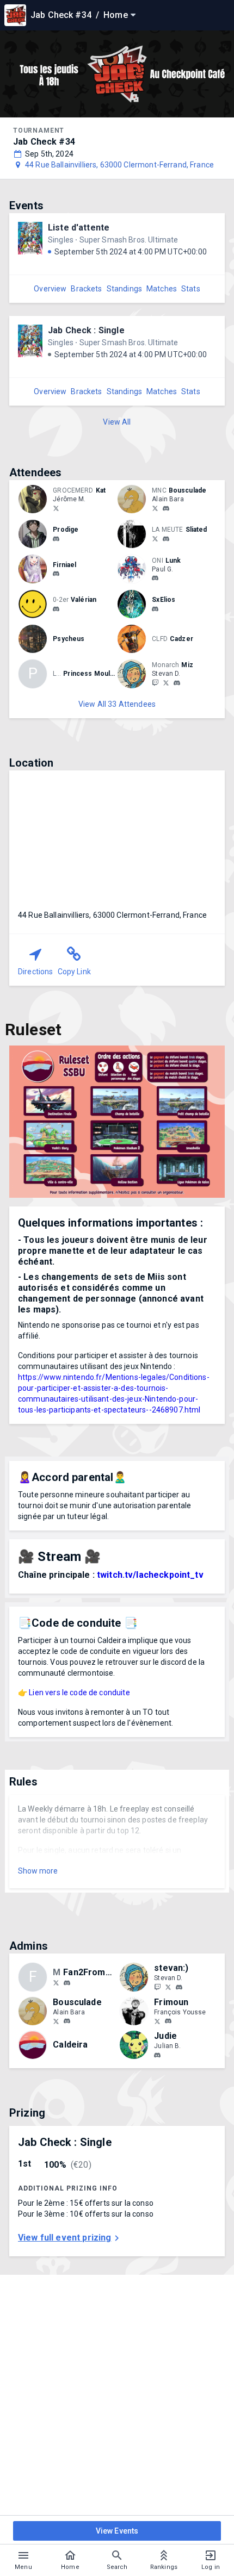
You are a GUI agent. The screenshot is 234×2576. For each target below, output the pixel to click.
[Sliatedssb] (155, 538)
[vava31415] (56, 609)
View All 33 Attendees (117, 704)
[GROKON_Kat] (56, 508)
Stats (191, 289)
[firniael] (56, 574)
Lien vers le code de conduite (79, 1693)
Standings (124, 289)
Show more (38, 1871)
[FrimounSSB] (157, 2021)
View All (117, 422)
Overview (50, 289)
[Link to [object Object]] (35, 499)
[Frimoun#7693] (168, 2021)
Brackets (86, 289)
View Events (117, 2531)
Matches (162, 289)
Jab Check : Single (86, 330)
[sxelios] (155, 609)
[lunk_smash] (155, 578)
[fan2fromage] (67, 1983)
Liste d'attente (79, 228)
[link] (166, 508)
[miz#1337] (177, 683)
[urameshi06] (157, 2055)
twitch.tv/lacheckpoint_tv (150, 1575)
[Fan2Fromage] (56, 1982)
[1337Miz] (166, 682)
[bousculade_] (155, 508)
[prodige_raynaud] (56, 539)
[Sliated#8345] (166, 539)
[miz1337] (155, 682)
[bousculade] (166, 508)
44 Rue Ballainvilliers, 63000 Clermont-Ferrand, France (119, 165)
